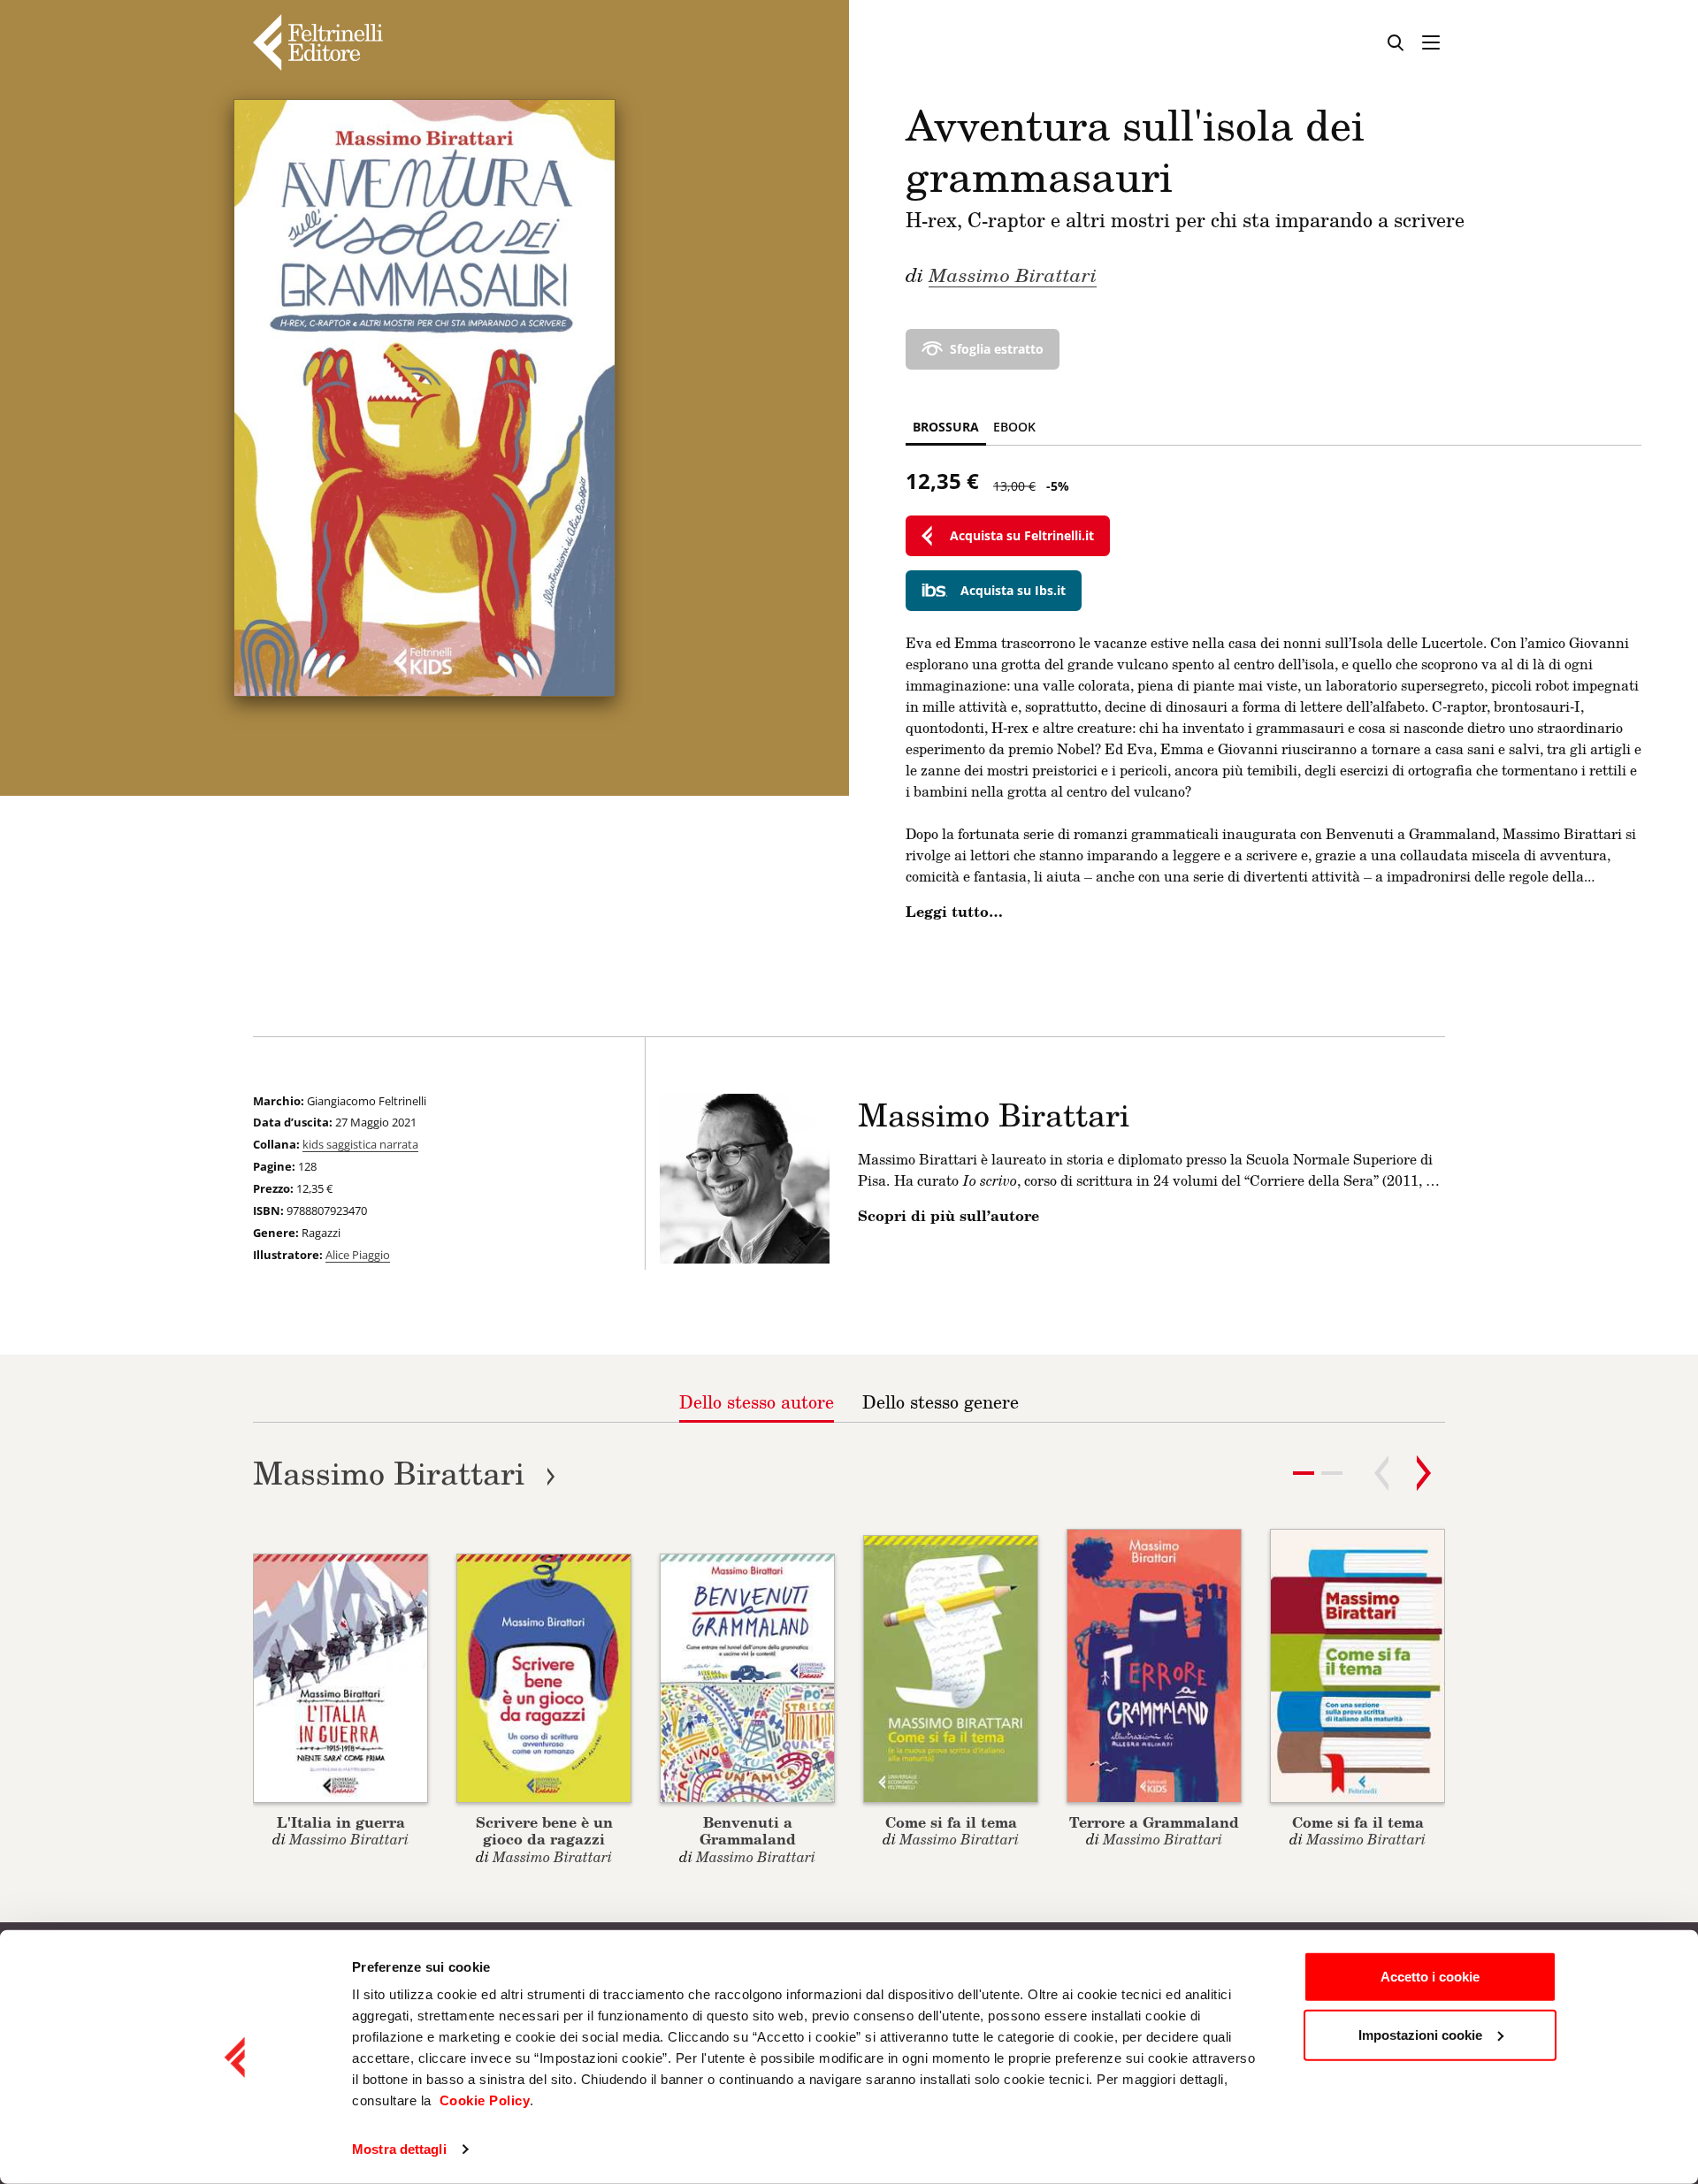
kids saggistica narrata (360, 1144)
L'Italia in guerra (341, 1822)
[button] (1332, 1473)
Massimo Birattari (1013, 274)
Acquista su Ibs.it (1013, 590)
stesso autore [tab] (757, 1401)
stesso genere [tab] (941, 1401)
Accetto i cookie (1430, 1977)
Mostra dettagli (399, 2149)
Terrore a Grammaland (1154, 1822)
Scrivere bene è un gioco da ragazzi (544, 1830)
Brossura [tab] (946, 427)
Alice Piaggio (358, 1255)
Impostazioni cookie (1420, 2034)
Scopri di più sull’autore (948, 1216)
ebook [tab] (1014, 427)
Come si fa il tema (951, 1822)
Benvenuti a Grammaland (748, 1830)
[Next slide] (1424, 1473)
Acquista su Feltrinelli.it (1022, 535)
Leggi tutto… (954, 912)
